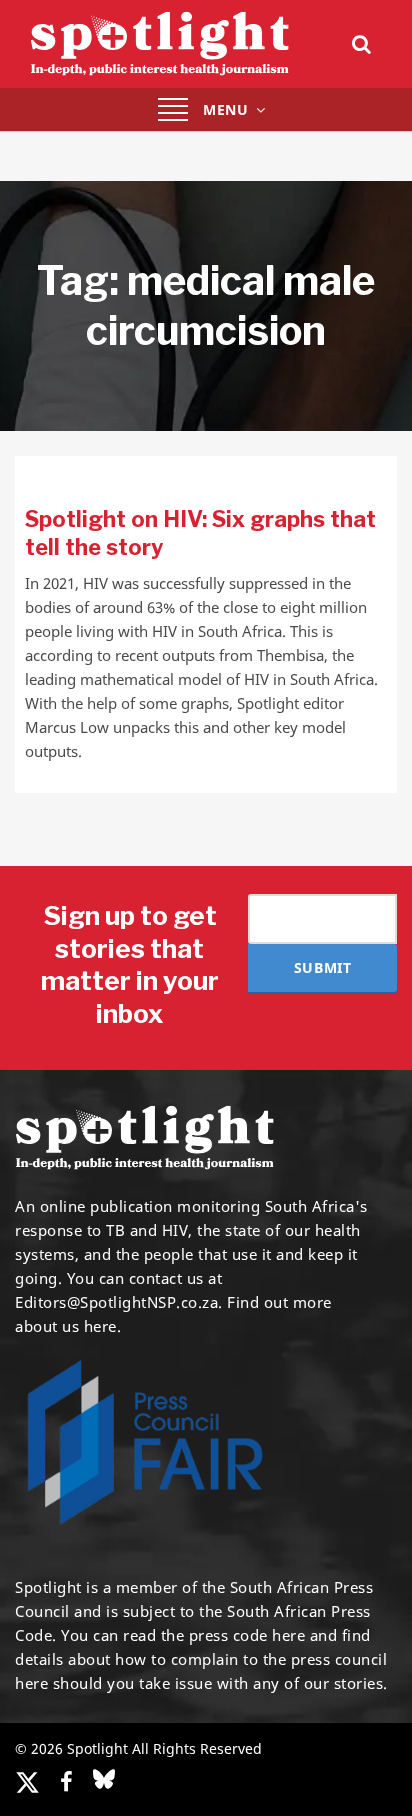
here (288, 1635)
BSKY (104, 1779)
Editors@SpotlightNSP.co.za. (119, 1302)
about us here (66, 1326)
